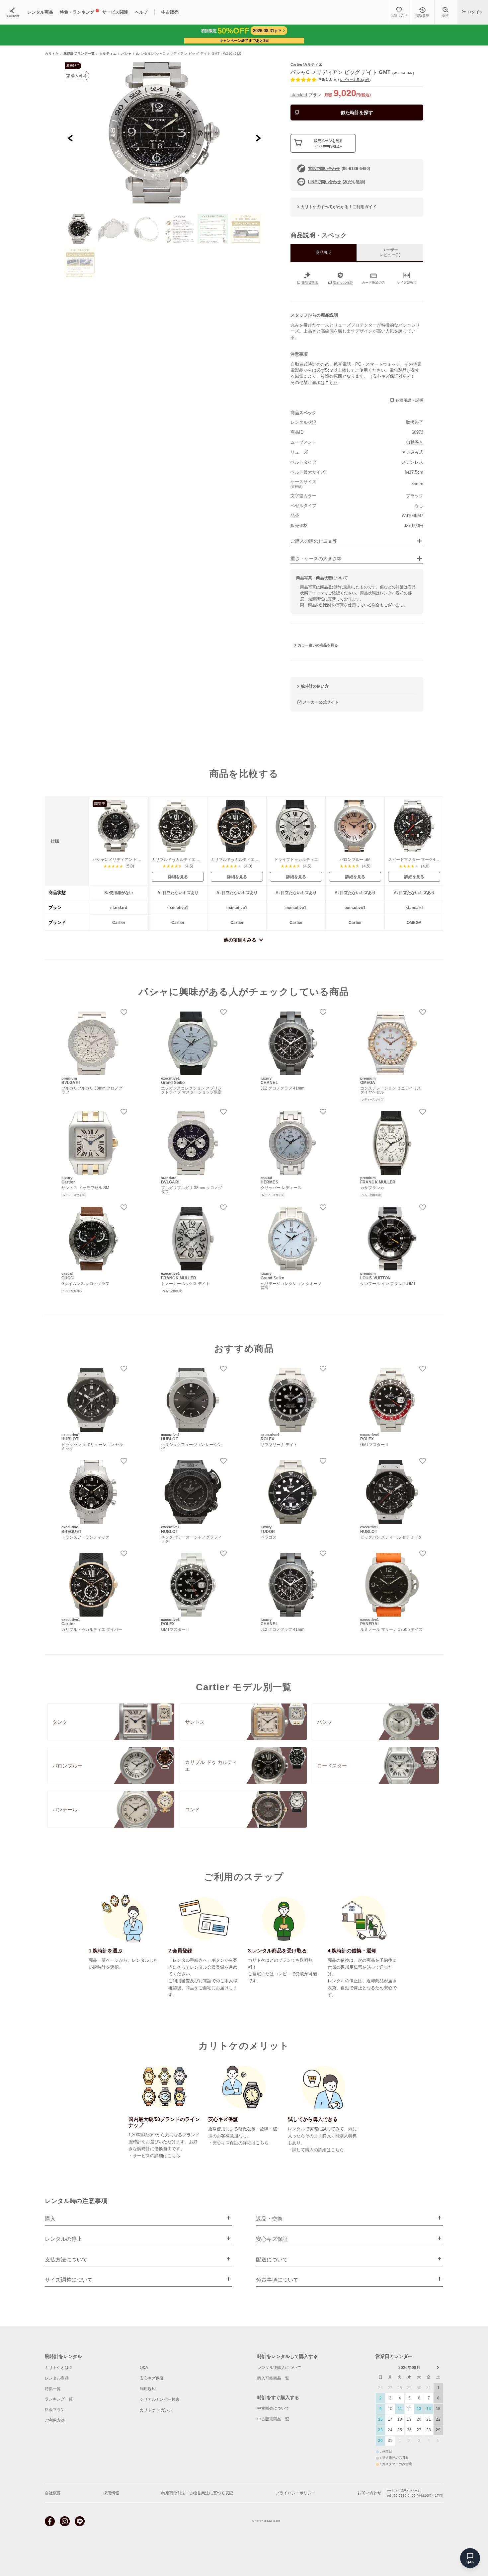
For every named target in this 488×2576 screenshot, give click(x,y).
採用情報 (111, 2493)
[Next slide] (258, 138)
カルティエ (108, 54)
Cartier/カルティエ (306, 64)
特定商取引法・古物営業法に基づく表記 (197, 2493)
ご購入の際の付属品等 (314, 541)
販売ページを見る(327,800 (328, 143)
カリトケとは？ (59, 2368)
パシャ (126, 54)
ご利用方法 (55, 2420)
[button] (80, 229)
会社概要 (53, 2493)
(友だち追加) (337, 182)
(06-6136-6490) (339, 169)
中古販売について (273, 2408)
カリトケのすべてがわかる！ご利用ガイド (339, 207)
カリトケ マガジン (156, 2410)
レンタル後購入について (279, 2368)
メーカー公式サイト (321, 702)
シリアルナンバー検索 (160, 2399)
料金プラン (55, 2410)
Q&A (144, 2368)
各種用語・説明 (409, 400)
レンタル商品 (57, 2378)
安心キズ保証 (152, 2378)
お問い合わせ (369, 2493)
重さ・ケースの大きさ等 (316, 559)
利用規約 (148, 2389)
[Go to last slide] (71, 138)
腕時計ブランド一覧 (79, 54)
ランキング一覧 (59, 2399)
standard (299, 95)
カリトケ (52, 54)
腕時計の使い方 (315, 686)
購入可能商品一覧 (273, 2378)
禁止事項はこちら (321, 382)
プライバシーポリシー (295, 2493)
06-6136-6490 (405, 2496)
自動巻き (415, 442)
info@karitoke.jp (408, 2490)
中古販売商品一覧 (273, 2419)
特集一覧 (53, 2389)
